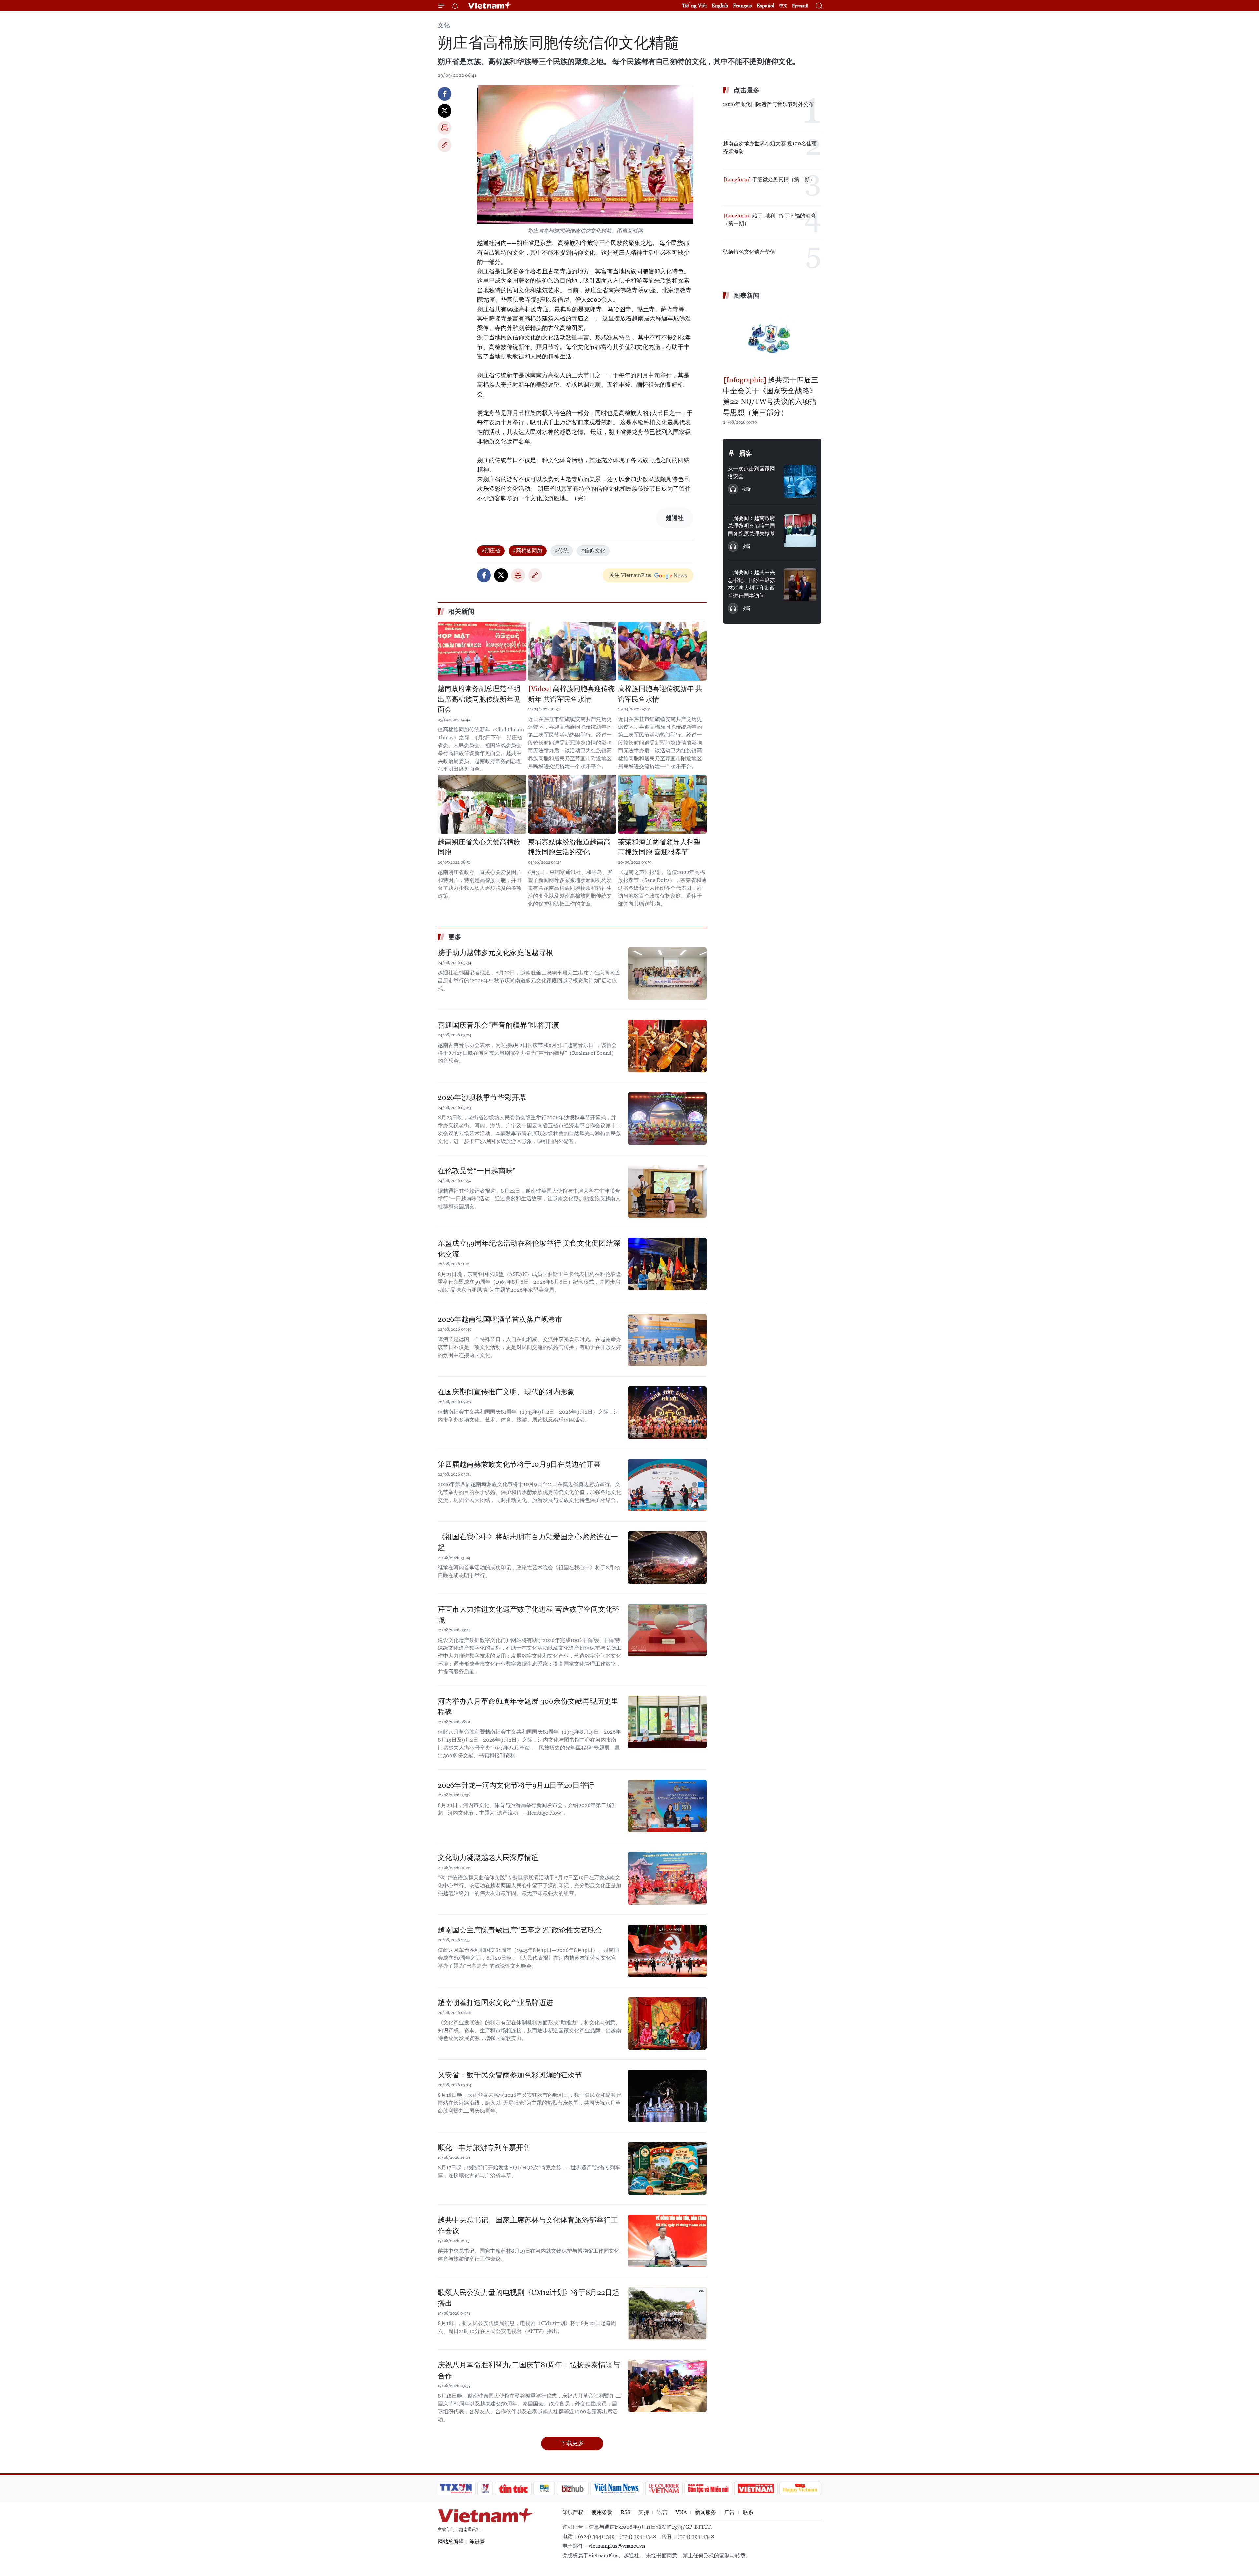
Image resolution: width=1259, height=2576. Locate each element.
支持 (644, 2512)
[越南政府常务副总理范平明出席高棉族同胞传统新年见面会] (482, 651)
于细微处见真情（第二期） (783, 180)
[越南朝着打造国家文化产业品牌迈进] (667, 2023)
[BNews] (544, 2488)
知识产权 (573, 2512)
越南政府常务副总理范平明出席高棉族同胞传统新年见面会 (479, 699)
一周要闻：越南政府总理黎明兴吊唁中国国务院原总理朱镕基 (751, 526)
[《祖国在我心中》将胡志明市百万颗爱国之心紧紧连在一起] (667, 1558)
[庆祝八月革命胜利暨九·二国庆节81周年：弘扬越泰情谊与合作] (667, 2386)
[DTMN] (708, 2488)
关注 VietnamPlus (630, 575)
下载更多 (572, 2443)
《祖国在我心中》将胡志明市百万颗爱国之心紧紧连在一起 (528, 1542)
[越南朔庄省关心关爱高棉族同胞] (482, 804)
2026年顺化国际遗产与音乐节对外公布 (768, 104)
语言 (662, 2512)
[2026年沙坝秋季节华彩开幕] (667, 1118)
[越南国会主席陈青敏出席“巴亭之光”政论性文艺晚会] (667, 1951)
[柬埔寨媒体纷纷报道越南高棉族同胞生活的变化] (572, 804)
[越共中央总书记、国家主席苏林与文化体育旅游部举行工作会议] (667, 2241)
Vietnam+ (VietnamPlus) (490, 6)
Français (742, 5)
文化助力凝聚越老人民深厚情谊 (488, 1858)
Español (766, 5)
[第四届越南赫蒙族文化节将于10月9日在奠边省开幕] (667, 1485)
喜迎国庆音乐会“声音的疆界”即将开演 (498, 1025)
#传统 (562, 551)
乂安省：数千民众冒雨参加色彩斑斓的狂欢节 (510, 2075)
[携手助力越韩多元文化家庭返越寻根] (667, 973)
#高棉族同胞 (528, 551)
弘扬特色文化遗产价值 (749, 252)
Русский (800, 6)
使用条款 (602, 2512)
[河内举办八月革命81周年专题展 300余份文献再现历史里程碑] (667, 1722)
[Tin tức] (513, 2488)
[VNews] (485, 2488)
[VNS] (617, 2488)
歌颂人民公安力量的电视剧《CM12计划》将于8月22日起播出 (529, 2298)
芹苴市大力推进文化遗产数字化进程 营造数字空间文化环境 (529, 1615)
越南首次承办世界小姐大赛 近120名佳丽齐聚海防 (770, 147)
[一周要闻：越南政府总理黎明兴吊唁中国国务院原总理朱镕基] (800, 531)
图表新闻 (747, 296)
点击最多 (747, 90)
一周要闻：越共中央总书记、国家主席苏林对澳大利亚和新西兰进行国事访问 (751, 584)
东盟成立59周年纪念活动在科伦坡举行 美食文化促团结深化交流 (529, 1249)
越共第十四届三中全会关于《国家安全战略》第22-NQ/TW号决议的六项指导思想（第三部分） (771, 396)
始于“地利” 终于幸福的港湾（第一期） (769, 220)
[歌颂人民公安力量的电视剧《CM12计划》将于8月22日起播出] (667, 2313)
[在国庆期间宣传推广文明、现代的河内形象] (667, 1413)
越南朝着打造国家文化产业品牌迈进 (495, 2003)
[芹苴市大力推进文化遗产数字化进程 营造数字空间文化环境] (667, 1630)
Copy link (445, 145)
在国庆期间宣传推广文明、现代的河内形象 (506, 1392)
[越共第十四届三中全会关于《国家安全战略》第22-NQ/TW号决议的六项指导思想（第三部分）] (772, 338)
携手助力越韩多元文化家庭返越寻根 (495, 953)
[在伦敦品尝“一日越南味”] (667, 1192)
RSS (625, 2512)
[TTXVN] (456, 2488)
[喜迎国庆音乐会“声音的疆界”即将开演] (667, 1046)
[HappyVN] (800, 2488)
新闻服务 (706, 2512)
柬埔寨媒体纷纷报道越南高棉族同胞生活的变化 (569, 847)
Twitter (445, 111)
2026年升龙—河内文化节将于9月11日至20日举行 (516, 1785)
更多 (455, 937)
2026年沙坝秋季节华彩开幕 (482, 1098)
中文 (783, 6)
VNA (681, 2512)
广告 (729, 2512)
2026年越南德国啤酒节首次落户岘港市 (500, 1319)
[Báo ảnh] (756, 2488)
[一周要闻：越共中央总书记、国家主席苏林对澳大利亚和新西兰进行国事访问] (800, 585)
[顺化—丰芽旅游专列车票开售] (667, 2168)
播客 (746, 453)
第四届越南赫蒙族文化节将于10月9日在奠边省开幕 (519, 1464)
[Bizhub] (572, 2488)
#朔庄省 (491, 551)
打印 (445, 128)
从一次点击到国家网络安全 (751, 472)
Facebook (445, 94)
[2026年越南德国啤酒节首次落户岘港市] (667, 1340)
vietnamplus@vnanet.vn (617, 2546)
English (720, 5)
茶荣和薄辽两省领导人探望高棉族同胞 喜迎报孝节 (659, 847)
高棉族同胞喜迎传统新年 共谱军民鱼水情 (571, 694)
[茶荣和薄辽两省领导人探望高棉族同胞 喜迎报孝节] (662, 804)
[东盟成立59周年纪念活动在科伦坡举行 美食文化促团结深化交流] (667, 1264)
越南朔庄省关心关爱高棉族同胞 (479, 847)
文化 (444, 25)
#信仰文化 (593, 551)
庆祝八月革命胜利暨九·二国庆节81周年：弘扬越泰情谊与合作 (529, 2370)
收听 (746, 489)
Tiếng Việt (694, 5)
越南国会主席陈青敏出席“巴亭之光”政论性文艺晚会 (520, 1930)
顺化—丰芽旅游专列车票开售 (484, 2147)
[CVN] (664, 2488)
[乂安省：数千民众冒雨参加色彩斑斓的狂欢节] (667, 2096)
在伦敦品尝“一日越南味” (477, 1171)
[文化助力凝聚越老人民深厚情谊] (667, 1878)
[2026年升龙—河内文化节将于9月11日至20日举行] (667, 1806)
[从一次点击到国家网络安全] (800, 481)
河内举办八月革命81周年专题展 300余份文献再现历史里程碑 (528, 1707)
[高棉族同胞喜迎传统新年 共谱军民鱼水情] (572, 651)
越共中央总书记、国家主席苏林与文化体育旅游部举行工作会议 (528, 2225)
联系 (748, 2512)
